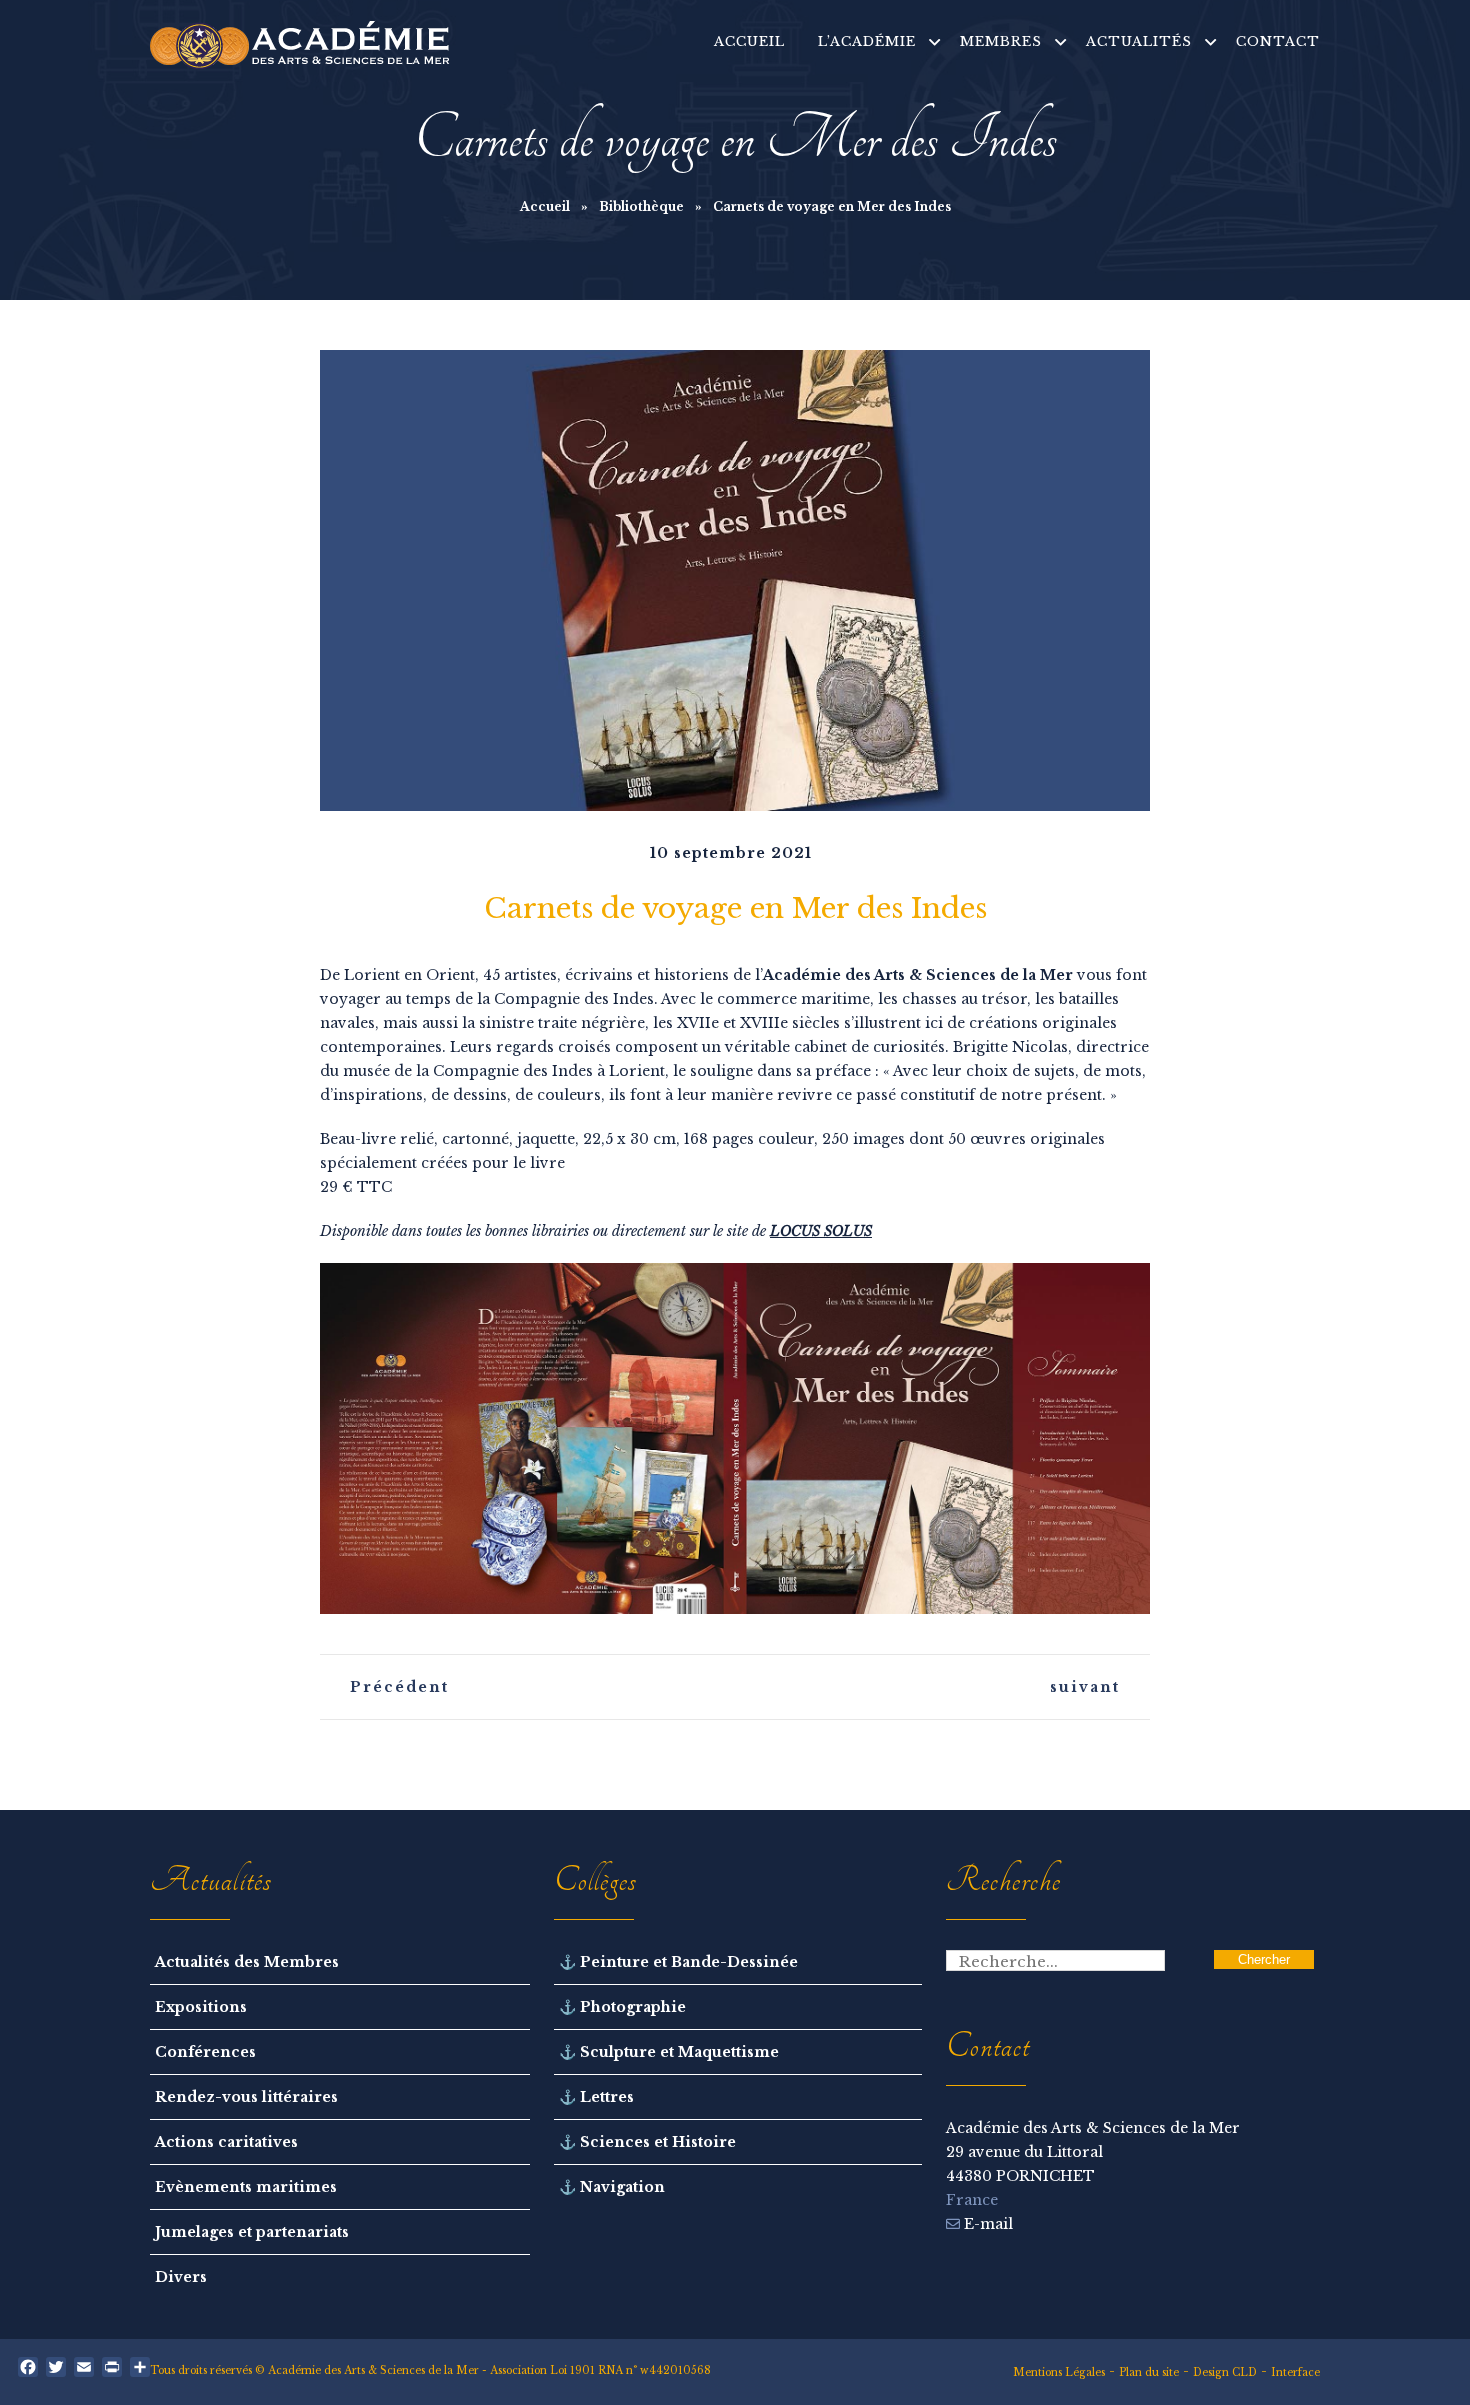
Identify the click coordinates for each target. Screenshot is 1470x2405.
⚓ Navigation (612, 2187)
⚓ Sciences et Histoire (647, 2142)
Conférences (205, 2052)
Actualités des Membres (247, 1962)
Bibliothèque (641, 206)
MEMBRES (1001, 41)
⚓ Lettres (596, 2097)
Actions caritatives (226, 2142)
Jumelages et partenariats (252, 2232)
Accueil (545, 206)
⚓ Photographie (622, 2007)
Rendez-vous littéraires (246, 2097)
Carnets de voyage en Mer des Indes (735, 908)
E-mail (986, 2224)
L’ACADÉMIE (867, 41)
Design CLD (1225, 2372)
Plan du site (1149, 2372)
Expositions (201, 2007)
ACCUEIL (749, 41)
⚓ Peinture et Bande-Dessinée (678, 1962)
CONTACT (1278, 41)
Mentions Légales (1059, 2372)
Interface (1295, 2372)
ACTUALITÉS (1139, 41)
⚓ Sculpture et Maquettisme (669, 2052)
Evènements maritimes (246, 2187)
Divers (181, 2277)
